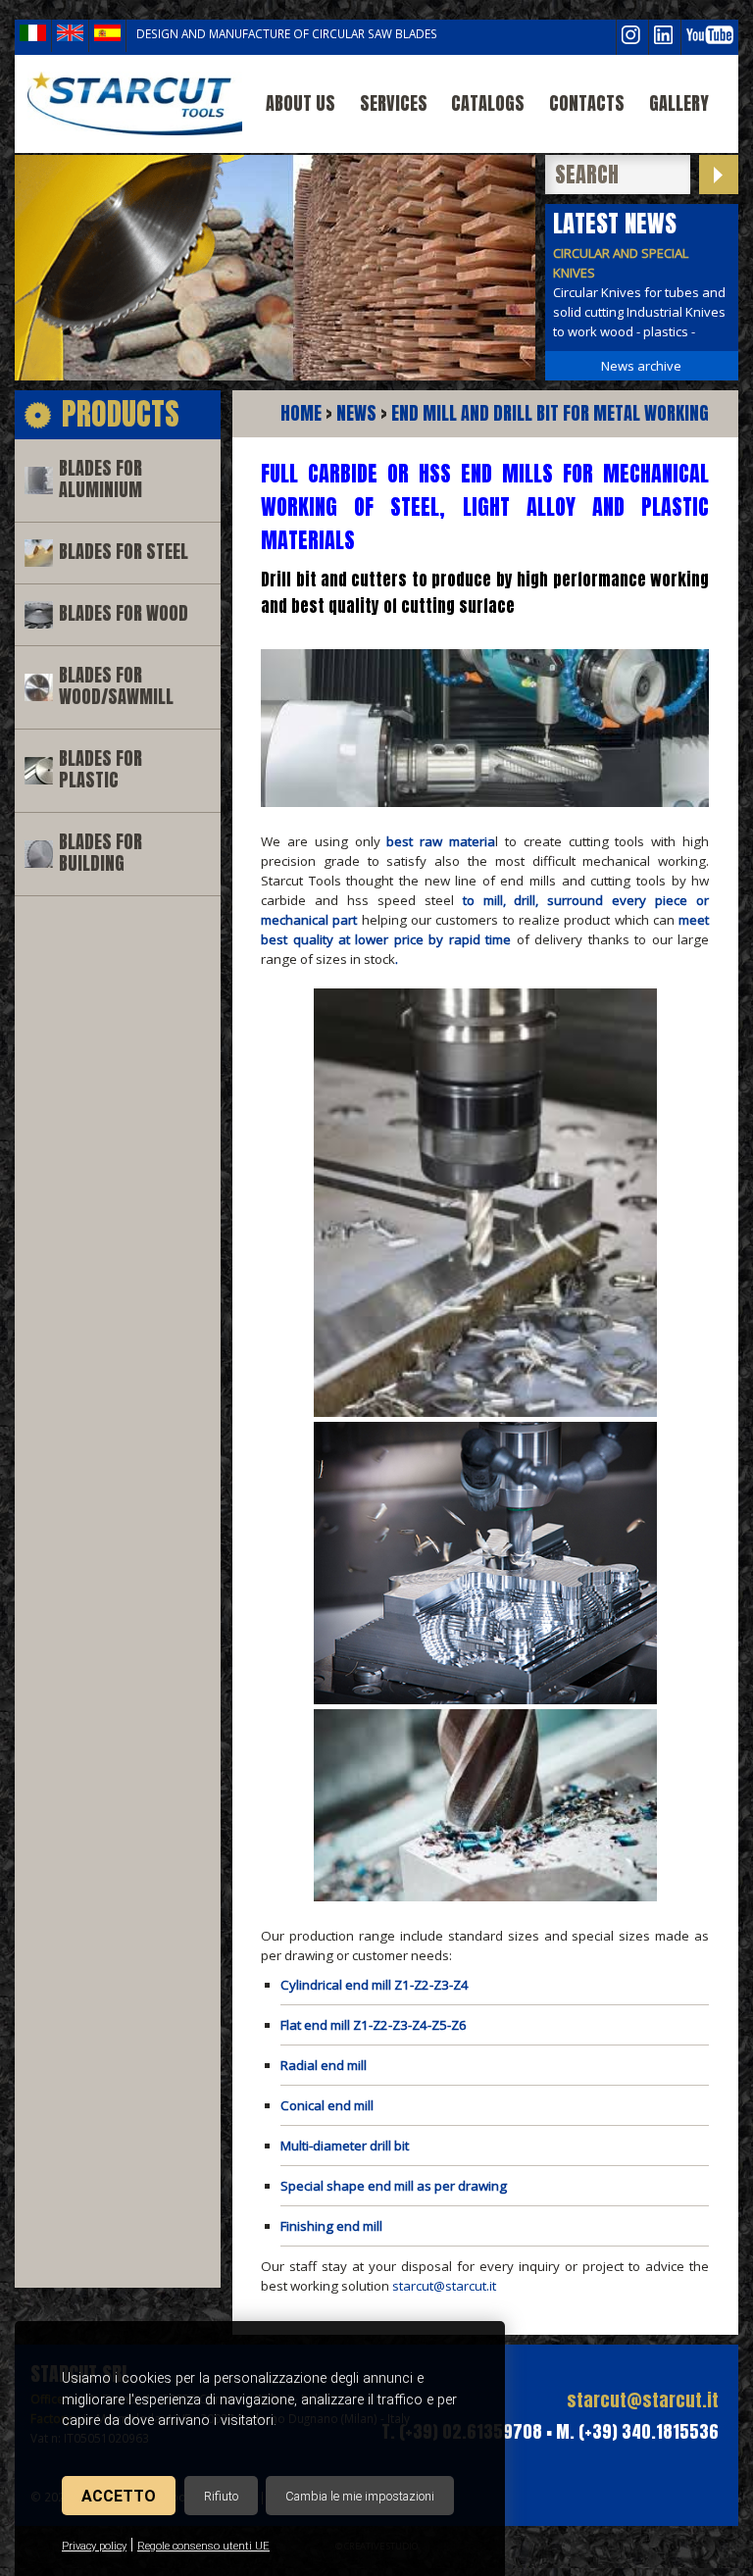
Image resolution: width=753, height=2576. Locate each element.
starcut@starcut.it (444, 2286)
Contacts (587, 103)
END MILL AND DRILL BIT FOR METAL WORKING (550, 413)
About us (301, 103)
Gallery (679, 103)
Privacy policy (94, 2546)
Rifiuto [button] (221, 2496)
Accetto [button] (119, 2496)
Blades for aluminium (100, 479)
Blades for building (100, 853)
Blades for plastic (100, 769)
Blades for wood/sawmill (116, 686)
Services (394, 103)
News (356, 413)
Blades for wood (124, 613)
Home (301, 413)
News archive (641, 366)
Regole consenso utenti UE (203, 2546)
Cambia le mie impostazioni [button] (360, 2496)
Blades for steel (124, 552)
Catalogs (488, 103)
